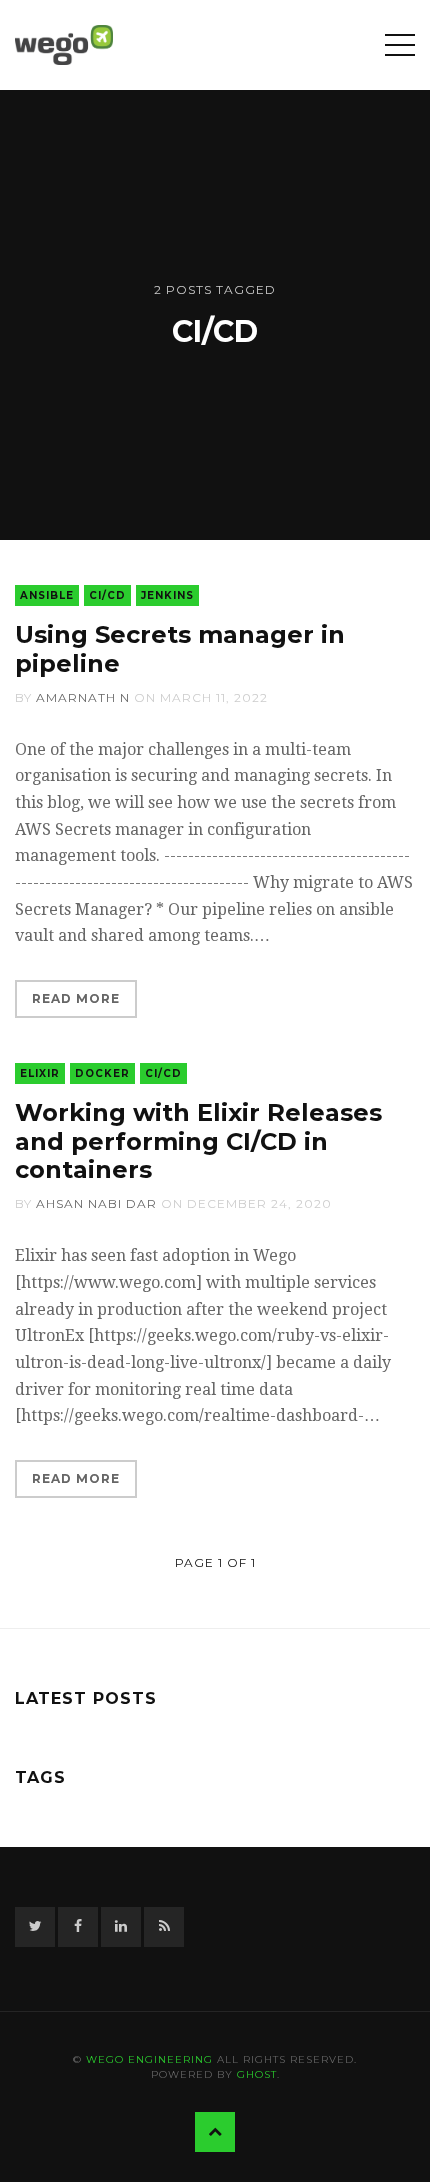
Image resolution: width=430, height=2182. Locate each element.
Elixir (40, 1073)
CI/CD (107, 595)
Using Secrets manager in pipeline (180, 649)
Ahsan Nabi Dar (96, 1203)
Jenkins (167, 595)
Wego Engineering (149, 2059)
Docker (102, 1073)
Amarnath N (83, 697)
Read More (76, 998)
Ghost (257, 2074)
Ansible (47, 595)
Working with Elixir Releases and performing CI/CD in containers (198, 1141)
